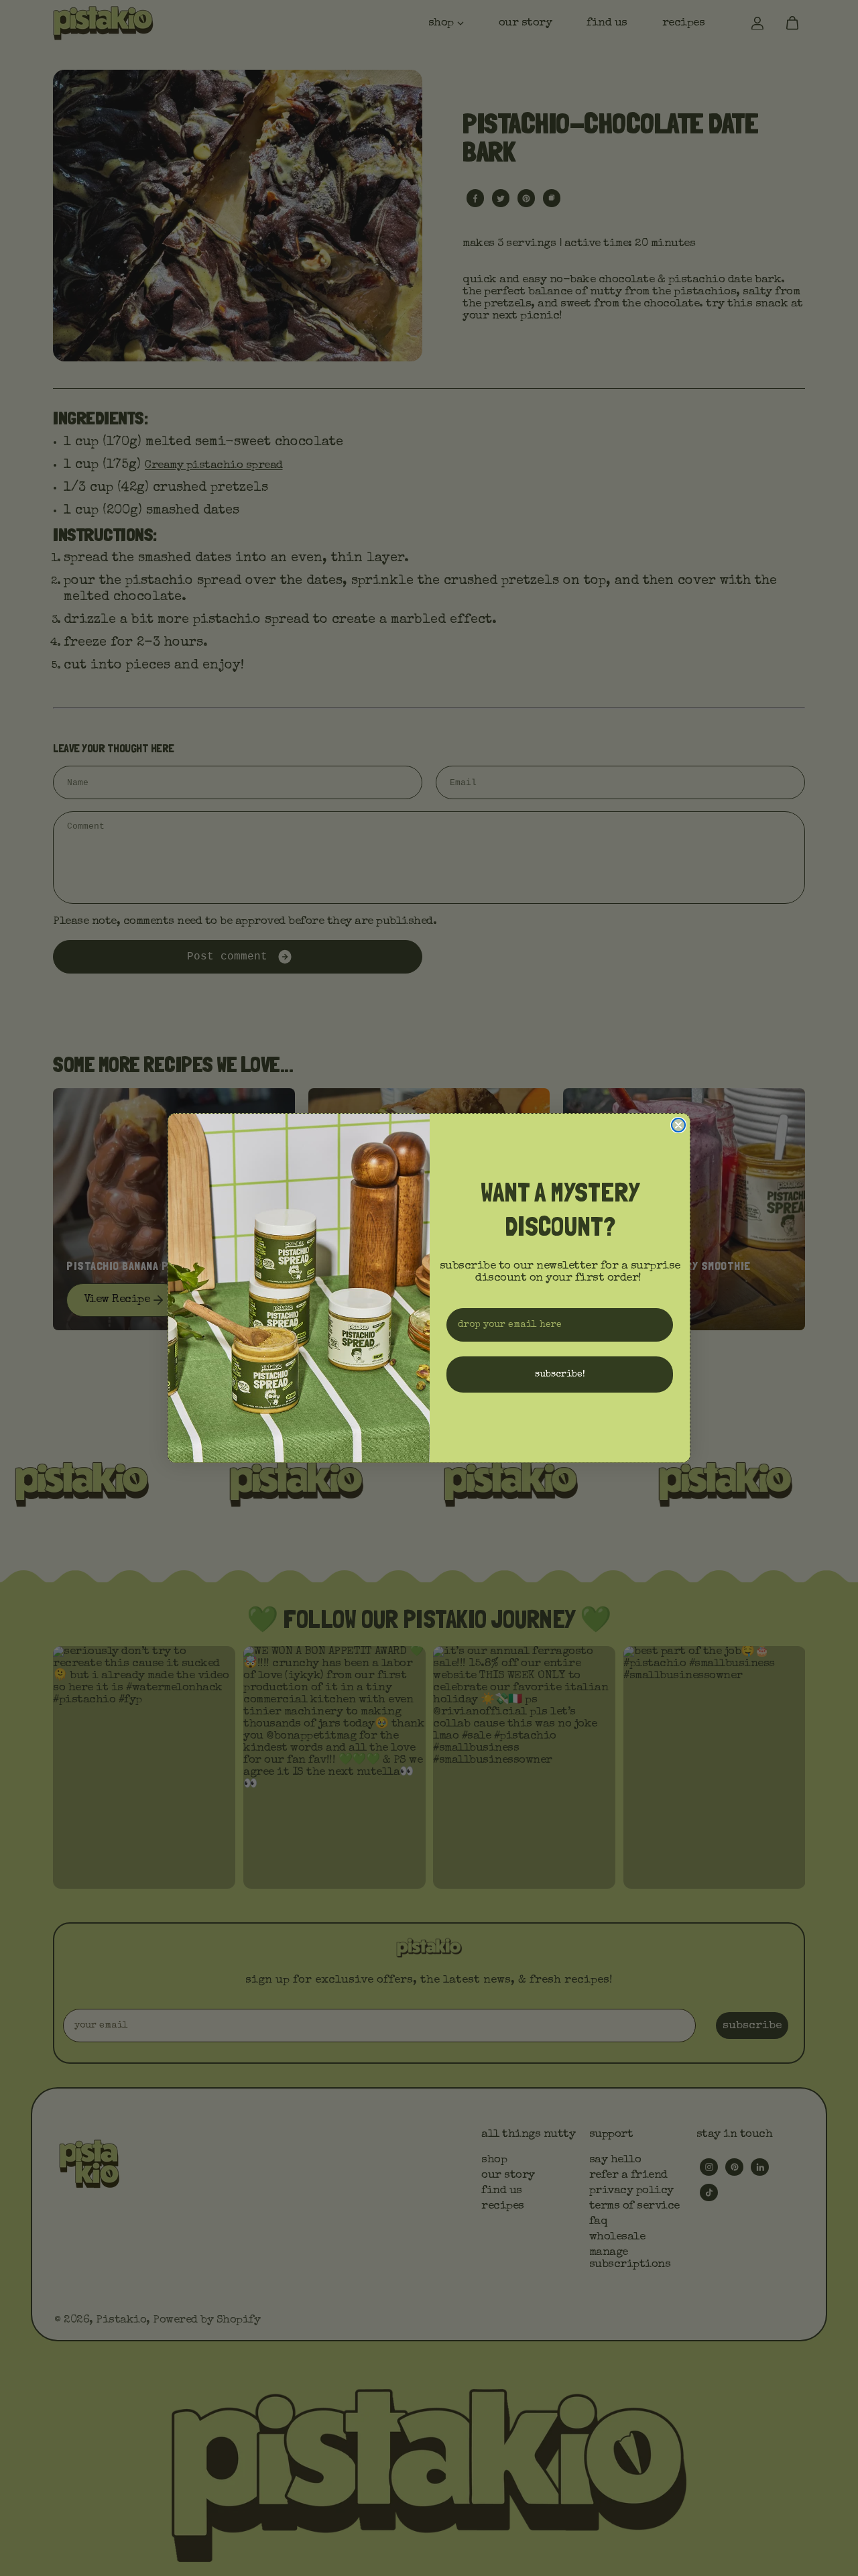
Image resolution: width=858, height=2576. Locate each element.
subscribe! (560, 1374)
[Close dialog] (678, 1125)
